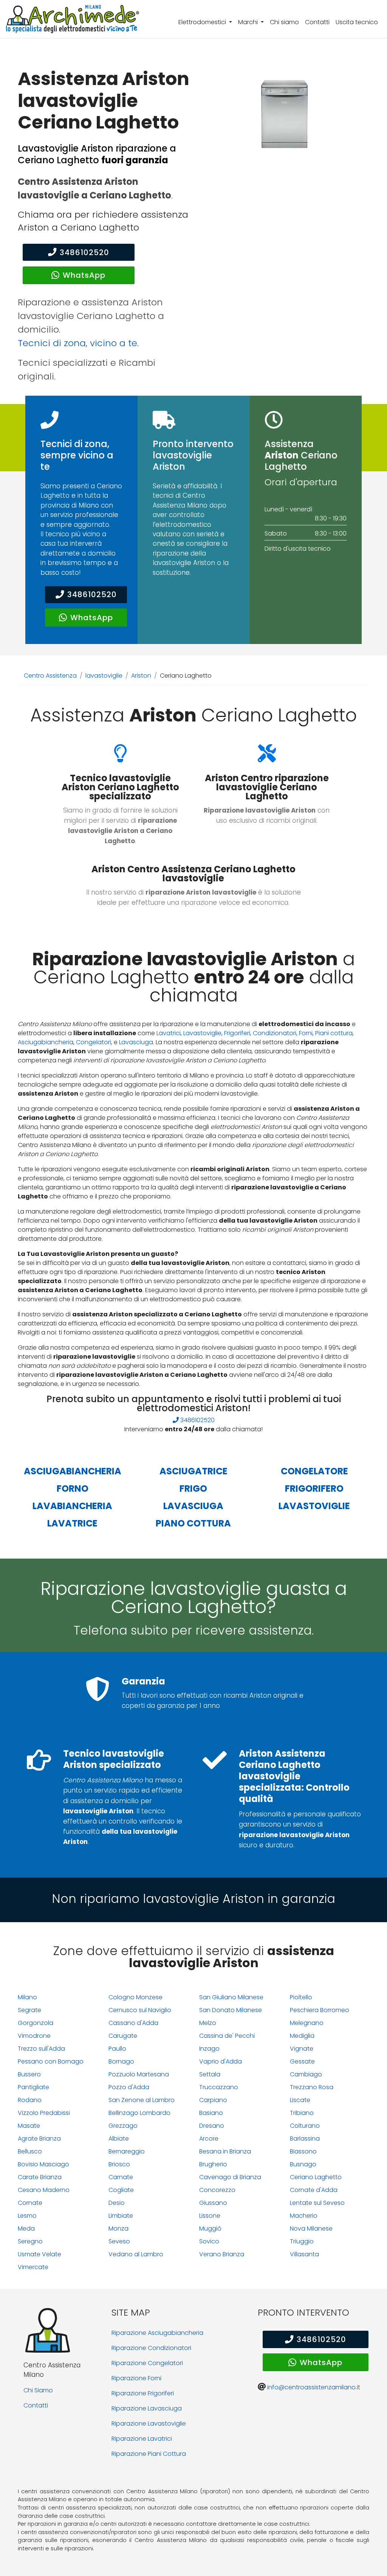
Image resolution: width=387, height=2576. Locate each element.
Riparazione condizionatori (151, 2348)
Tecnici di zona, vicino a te (77, 343)
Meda (26, 2228)
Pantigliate (33, 2087)
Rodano (30, 2100)
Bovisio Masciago (43, 2164)
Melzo (208, 2023)
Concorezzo (217, 2190)
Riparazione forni (136, 2378)
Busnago (303, 2164)
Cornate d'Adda (314, 2190)
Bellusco (30, 2151)
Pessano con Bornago (51, 2061)
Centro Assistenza (50, 676)
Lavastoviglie (202, 1033)
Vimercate (33, 2267)
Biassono (303, 2151)
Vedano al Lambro (136, 2254)
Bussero (29, 2074)
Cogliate (121, 2190)
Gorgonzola (36, 2023)
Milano (27, 1997)
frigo (193, 1488)
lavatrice (72, 1523)
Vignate (302, 2049)
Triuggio (302, 2241)
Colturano (305, 2126)
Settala (210, 2074)
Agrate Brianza (39, 2139)
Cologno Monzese (135, 1997)
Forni (306, 1033)
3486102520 (84, 252)
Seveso (119, 2241)
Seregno (30, 2241)
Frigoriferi (237, 1033)
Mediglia (302, 2036)
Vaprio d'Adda (221, 2061)
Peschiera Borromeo (320, 2010)
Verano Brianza (222, 2254)
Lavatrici (169, 1033)
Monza (118, 2228)
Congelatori (94, 1042)
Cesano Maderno (44, 2190)
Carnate (121, 2177)
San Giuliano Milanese (231, 1997)
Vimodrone (34, 2036)
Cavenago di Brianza (230, 2177)
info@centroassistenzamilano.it (314, 2387)
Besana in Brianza (225, 2151)
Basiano (211, 2113)
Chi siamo (284, 22)
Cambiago (306, 2074)
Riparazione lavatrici (142, 2439)
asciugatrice (193, 1471)
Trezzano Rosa (312, 2087)
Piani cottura (334, 1033)
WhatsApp (84, 275)
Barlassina (305, 2139)
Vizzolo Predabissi (44, 2113)
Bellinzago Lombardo (139, 2113)
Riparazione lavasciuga (147, 2408)
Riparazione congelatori (147, 2363)
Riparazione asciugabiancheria (157, 2333)
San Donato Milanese (231, 2010)
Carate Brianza (40, 2177)
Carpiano (213, 2100)
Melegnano (307, 2023)
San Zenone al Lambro (142, 2100)
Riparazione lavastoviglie (149, 2424)
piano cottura (193, 1523)
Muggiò (210, 2228)
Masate (29, 2126)
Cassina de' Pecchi (227, 2036)
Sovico (209, 2241)
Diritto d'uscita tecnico (298, 549)
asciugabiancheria (73, 1471)
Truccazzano (219, 2087)
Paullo (117, 2049)
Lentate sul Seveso (317, 2203)
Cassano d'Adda (133, 2023)
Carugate (123, 2036)
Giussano (213, 2203)
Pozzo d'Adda (129, 2087)
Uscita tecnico (357, 22)
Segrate (29, 2010)
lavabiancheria (72, 1506)
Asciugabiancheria (46, 1042)
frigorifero (314, 1488)
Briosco (119, 2164)
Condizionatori (275, 1033)
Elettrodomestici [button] (203, 22)
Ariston (141, 676)
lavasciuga (193, 1506)
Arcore (209, 2139)
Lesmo (27, 2216)
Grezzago (123, 2126)
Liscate (300, 2100)
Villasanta (304, 2254)
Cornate (30, 2203)
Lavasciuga (136, 1042)
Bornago (121, 2061)
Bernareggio (127, 2151)
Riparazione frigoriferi (143, 2393)
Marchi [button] (249, 22)
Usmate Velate (39, 2254)
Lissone (210, 2216)
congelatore (314, 1471)
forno (73, 1488)
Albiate (119, 2139)
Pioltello (301, 1997)
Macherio (304, 2216)
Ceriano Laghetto (316, 2177)
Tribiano (302, 2113)
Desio (117, 2203)
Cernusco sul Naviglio (140, 2010)
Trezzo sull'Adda (41, 2049)
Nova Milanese (311, 2228)
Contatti (317, 22)
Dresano (212, 2126)
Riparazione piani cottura (149, 2454)
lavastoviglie (104, 676)
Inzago (209, 2049)
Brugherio (213, 2164)
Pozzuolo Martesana (139, 2074)
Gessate (302, 2061)
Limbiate (121, 2216)
